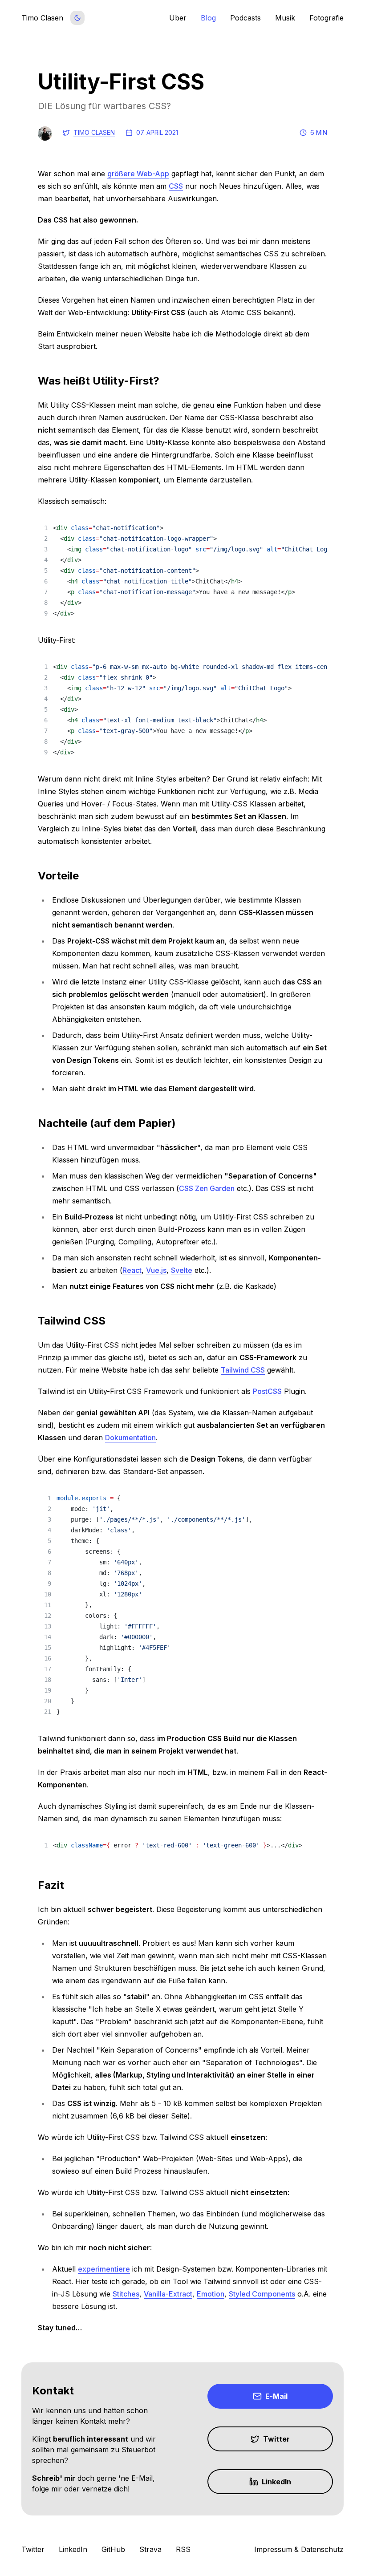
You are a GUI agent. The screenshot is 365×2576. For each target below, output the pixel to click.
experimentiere (104, 2269)
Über (178, 18)
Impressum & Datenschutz (299, 2549)
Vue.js (156, 1270)
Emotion (211, 2294)
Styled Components (262, 2294)
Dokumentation (130, 1438)
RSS (183, 2549)
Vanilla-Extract (168, 2294)
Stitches (126, 2294)
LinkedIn (73, 2549)
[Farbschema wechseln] (77, 18)
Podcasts (245, 18)
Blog (208, 18)
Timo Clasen (94, 132)
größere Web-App (138, 174)
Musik (285, 18)
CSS (176, 186)
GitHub (113, 2549)
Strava (150, 2549)
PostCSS (267, 1391)
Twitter (33, 2549)
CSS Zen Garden (207, 1188)
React (132, 1270)
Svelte (182, 1270)
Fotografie (326, 18)
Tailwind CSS (243, 1370)
